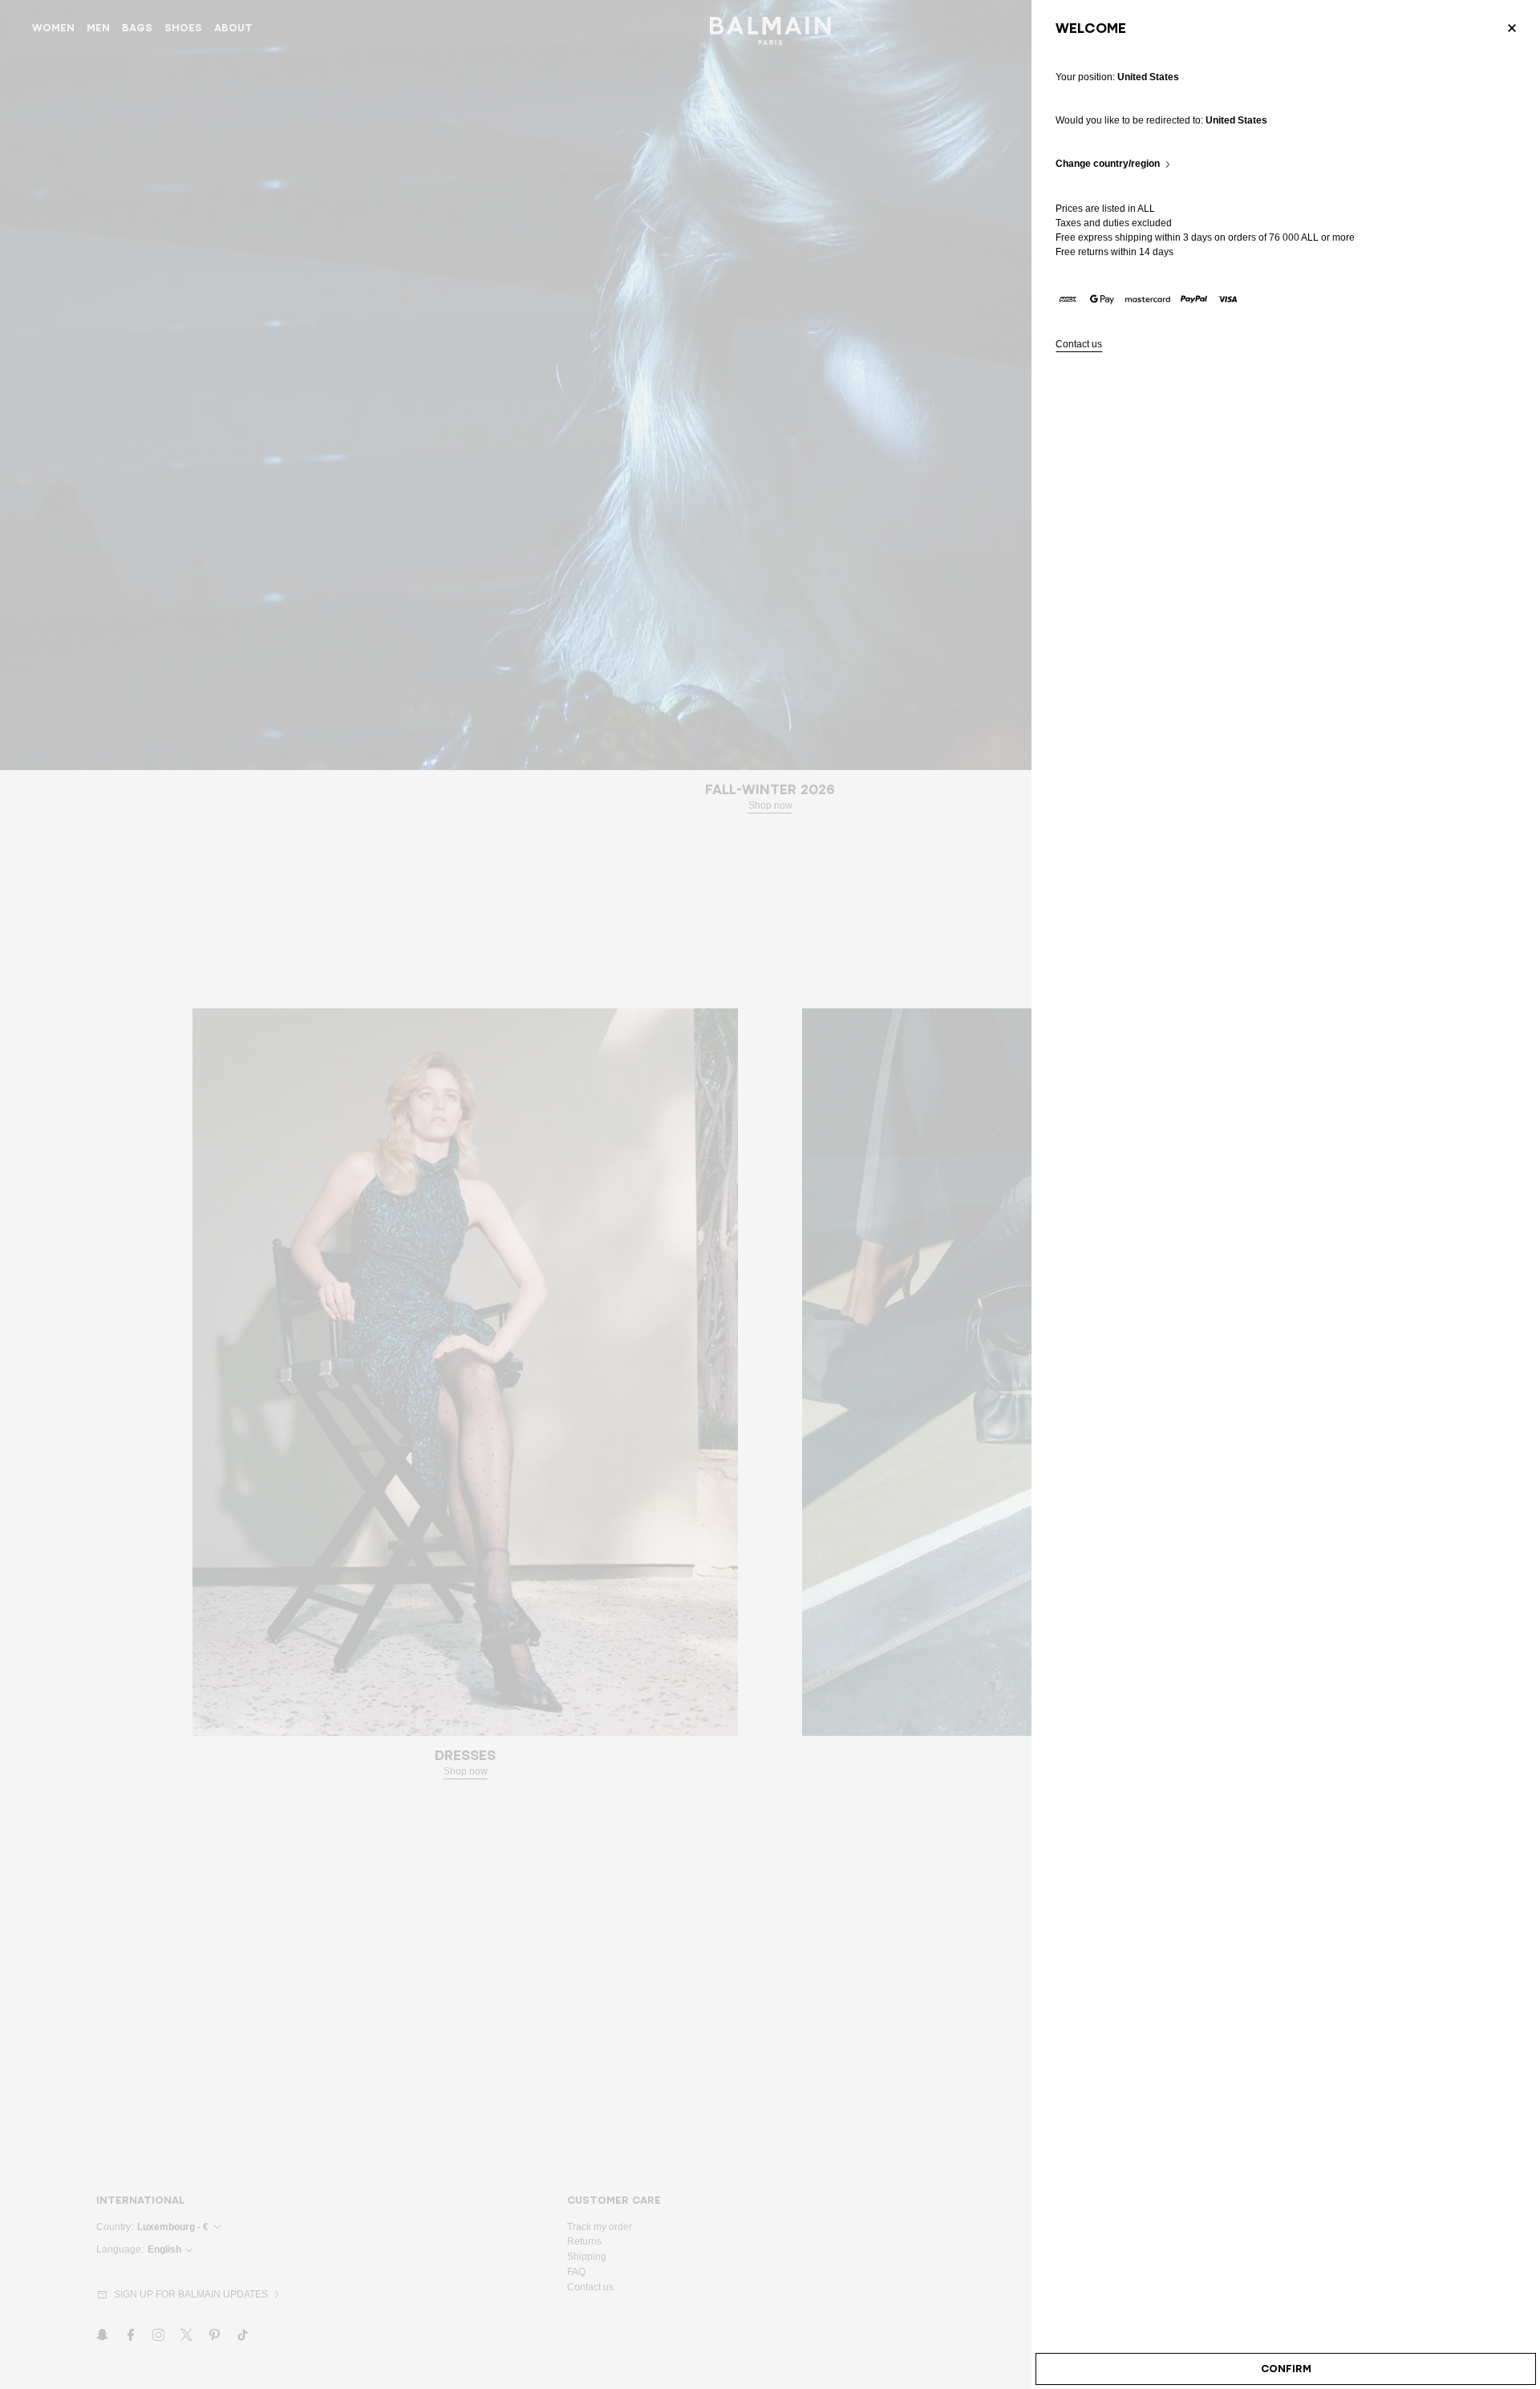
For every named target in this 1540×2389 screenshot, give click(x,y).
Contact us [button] (1079, 345)
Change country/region (1108, 164)
